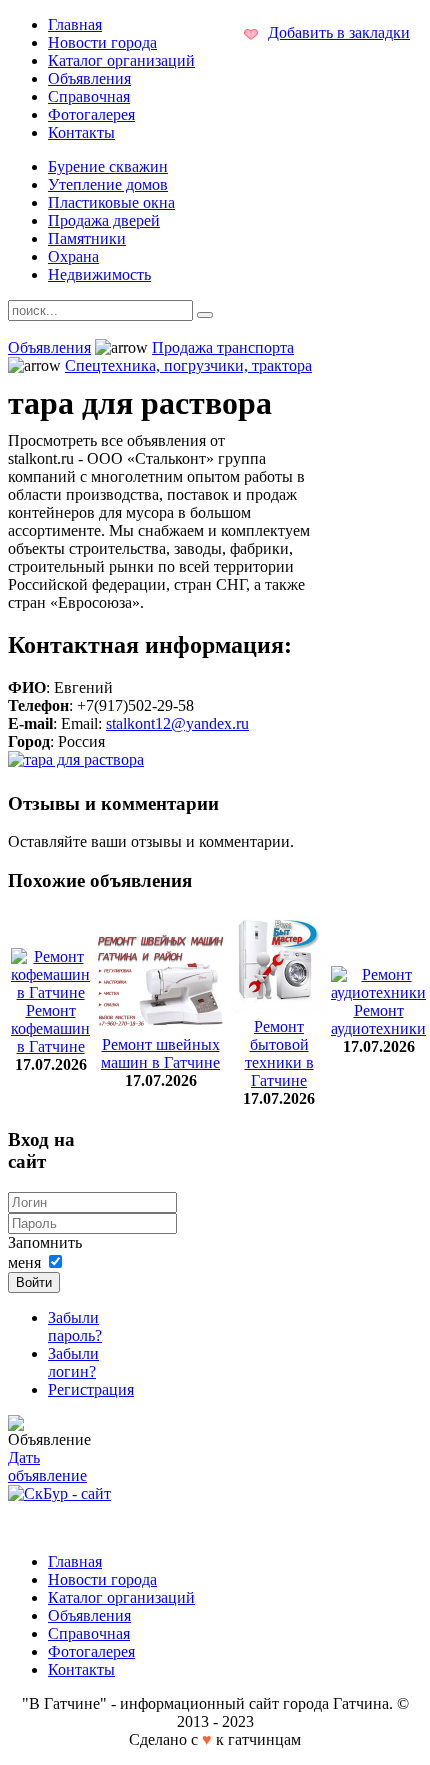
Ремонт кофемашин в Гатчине (50, 1028)
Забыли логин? (73, 1362)
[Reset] (205, 315)
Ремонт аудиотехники (378, 1019)
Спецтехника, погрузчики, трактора (188, 365)
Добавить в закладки (339, 32)
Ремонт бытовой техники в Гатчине (279, 1053)
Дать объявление (47, 1466)
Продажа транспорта (223, 347)
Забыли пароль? (75, 1326)
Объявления (49, 347)
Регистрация (91, 1389)
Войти (34, 1282)
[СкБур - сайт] (59, 1493)
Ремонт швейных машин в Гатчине (160, 1053)
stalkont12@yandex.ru (177, 723)
